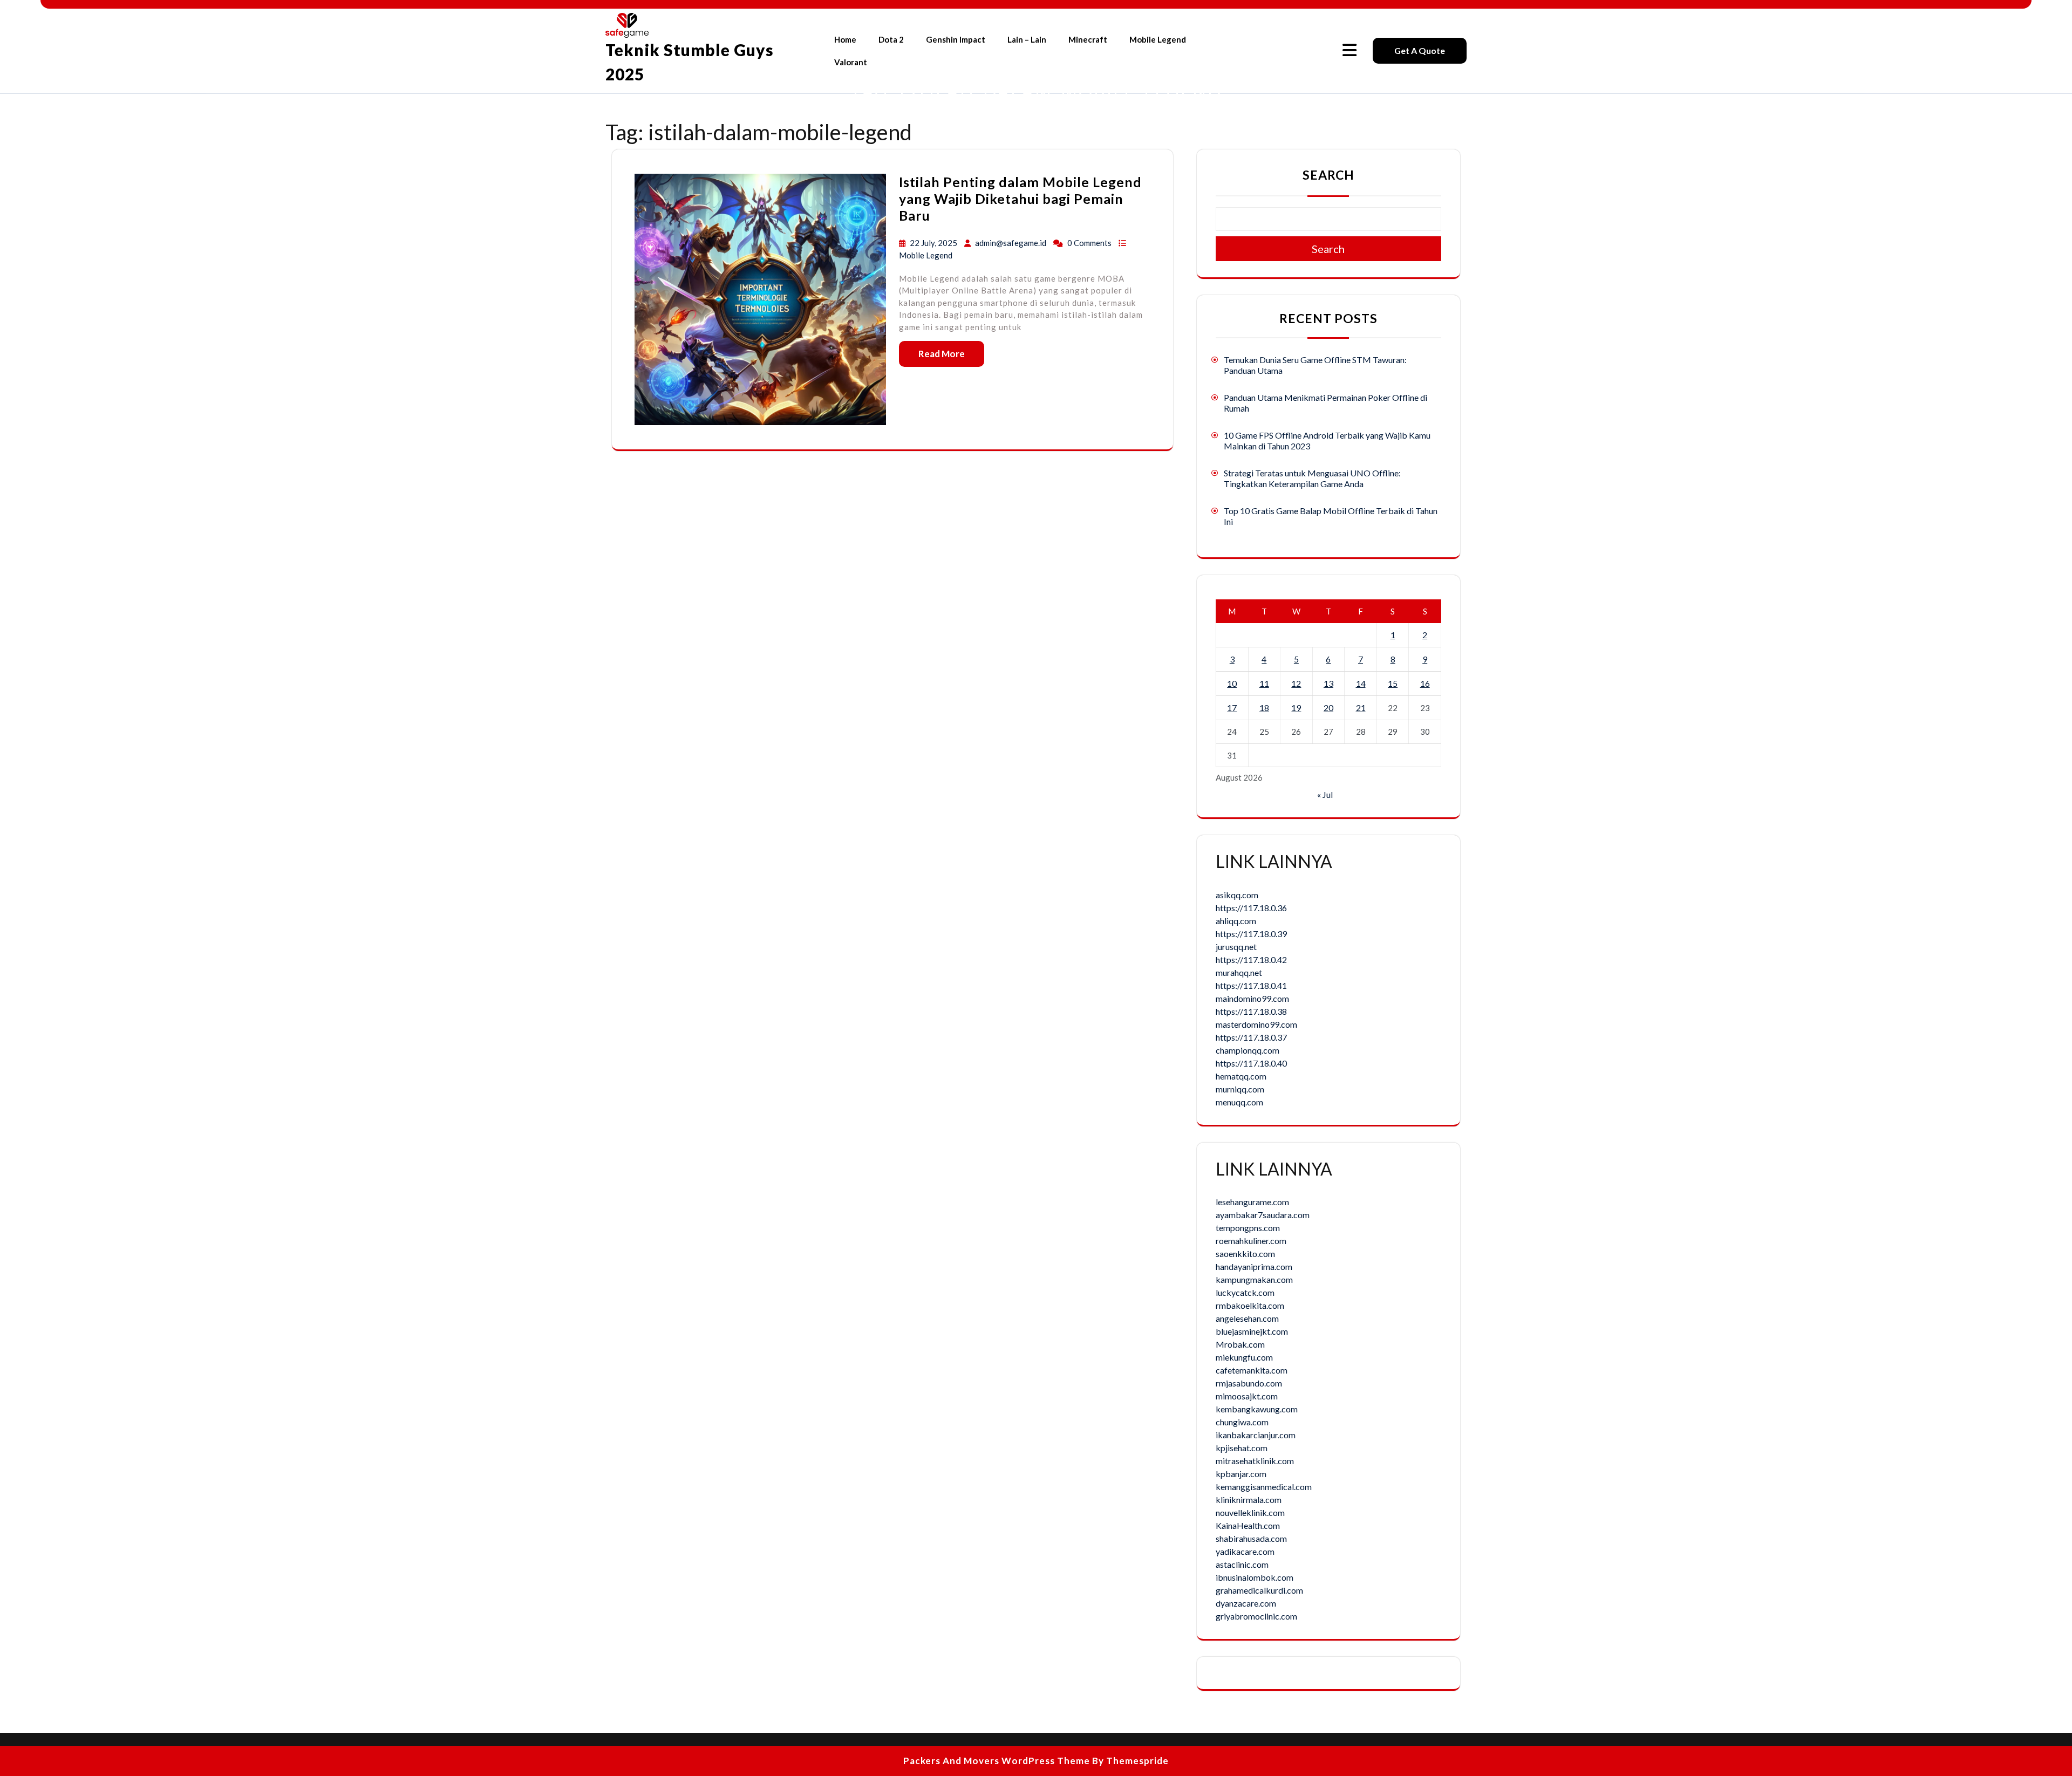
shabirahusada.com (1251, 1538)
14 (1361, 683)
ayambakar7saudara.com (1263, 1215)
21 (1361, 708)
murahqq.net (1239, 972)
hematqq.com (1241, 1076)
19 (1296, 708)
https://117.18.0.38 (1251, 1011)
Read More (942, 354)
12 (1296, 683)
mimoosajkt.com (1247, 1396)
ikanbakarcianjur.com (1256, 1435)
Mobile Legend (1158, 39)
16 (1425, 683)
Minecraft (1088, 39)
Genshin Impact (956, 39)
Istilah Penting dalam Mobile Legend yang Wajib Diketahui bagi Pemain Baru (1020, 199)
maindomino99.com (1252, 998)
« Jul (1325, 794)
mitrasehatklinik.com (1255, 1461)
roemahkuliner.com (1251, 1241)
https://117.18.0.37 (1251, 1037)
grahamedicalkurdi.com (1259, 1590)
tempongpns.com (1248, 1228)
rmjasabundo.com (1249, 1383)
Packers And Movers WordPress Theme (997, 1761)
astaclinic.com (1242, 1564)
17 (1232, 708)
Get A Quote (1420, 50)
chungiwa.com (1242, 1422)
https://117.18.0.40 (1251, 1063)
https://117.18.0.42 (1251, 959)
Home (845, 39)
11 (1264, 683)
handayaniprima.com (1254, 1266)
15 (1393, 683)
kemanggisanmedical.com (1264, 1487)
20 (1328, 708)
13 (1328, 683)
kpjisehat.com (1242, 1448)
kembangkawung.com (1257, 1409)
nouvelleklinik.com (1250, 1512)
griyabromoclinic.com (1256, 1616)
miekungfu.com (1244, 1357)
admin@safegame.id (1011, 243)
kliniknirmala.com (1249, 1500)
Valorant (851, 62)
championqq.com (1248, 1050)
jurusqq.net (1236, 947)
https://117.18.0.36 (1251, 908)
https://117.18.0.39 (1251, 934)
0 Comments (1090, 243)
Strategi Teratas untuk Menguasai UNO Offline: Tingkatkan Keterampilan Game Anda (1312, 478)
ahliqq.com (1236, 921)
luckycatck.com (1245, 1292)
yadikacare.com (1245, 1551)
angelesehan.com (1247, 1318)
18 (1264, 708)
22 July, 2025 (934, 243)
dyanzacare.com (1246, 1603)
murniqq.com (1240, 1089)
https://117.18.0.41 (1251, 985)
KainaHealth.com (1248, 1525)
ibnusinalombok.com (1255, 1577)
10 (1232, 683)
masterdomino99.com (1256, 1024)
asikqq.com (1237, 895)
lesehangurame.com (1252, 1202)
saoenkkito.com (1245, 1254)
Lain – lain (1027, 39)
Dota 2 (891, 39)
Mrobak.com (1240, 1344)
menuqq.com (1239, 1102)
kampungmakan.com (1254, 1279)
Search (1328, 175)
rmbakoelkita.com (1250, 1305)
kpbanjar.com (1241, 1474)
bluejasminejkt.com (1252, 1331)
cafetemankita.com (1252, 1370)
